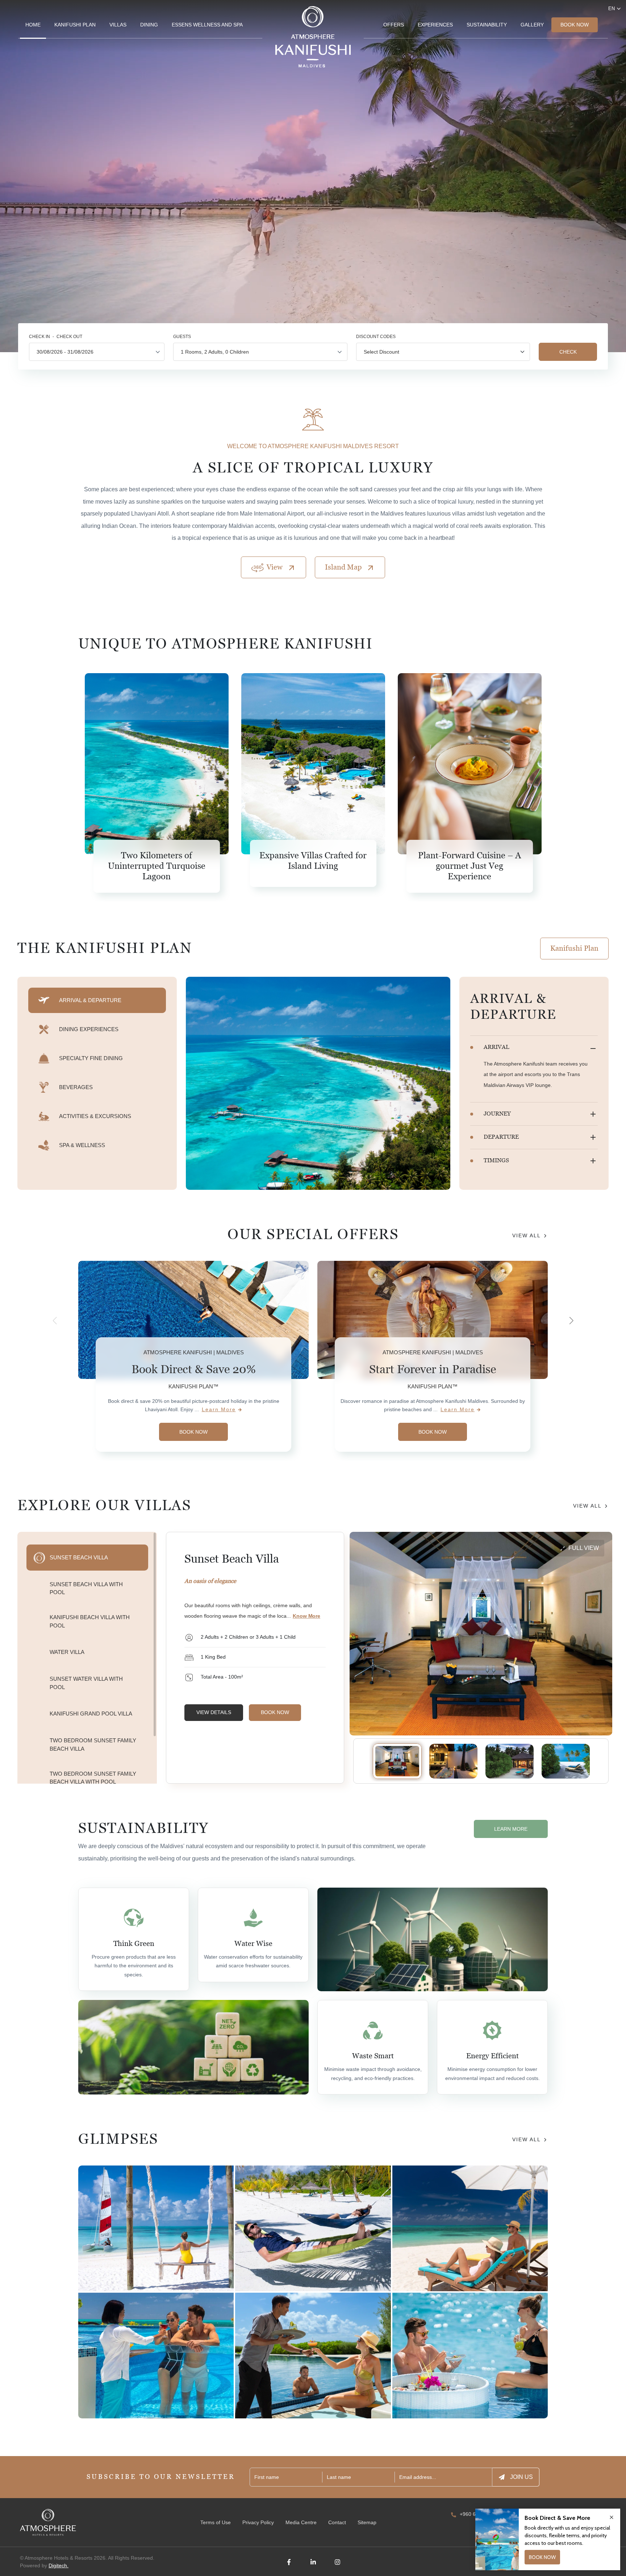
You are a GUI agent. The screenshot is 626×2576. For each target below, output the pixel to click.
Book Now (575, 25)
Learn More (219, 1409)
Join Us (521, 2477)
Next (571, 1321)
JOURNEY (497, 1114)
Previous (55, 1321)
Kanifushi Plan (574, 948)
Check (568, 352)
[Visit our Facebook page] (289, 2562)
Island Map (343, 567)
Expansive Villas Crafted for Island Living (313, 861)
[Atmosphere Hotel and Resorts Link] (48, 2522)
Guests (182, 337)
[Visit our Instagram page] (337, 2562)
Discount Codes (376, 337)
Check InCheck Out (56, 337)
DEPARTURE (501, 1137)
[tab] (97, 1000)
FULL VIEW (584, 1548)
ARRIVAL (496, 1047)
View (275, 567)
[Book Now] (313, 302)
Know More (306, 1616)
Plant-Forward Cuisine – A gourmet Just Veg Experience (470, 866)
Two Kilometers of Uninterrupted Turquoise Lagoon (157, 866)
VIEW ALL (526, 1235)
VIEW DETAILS (214, 1712)
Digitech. (59, 2565)
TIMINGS (496, 1160)
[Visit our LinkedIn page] (313, 2562)
